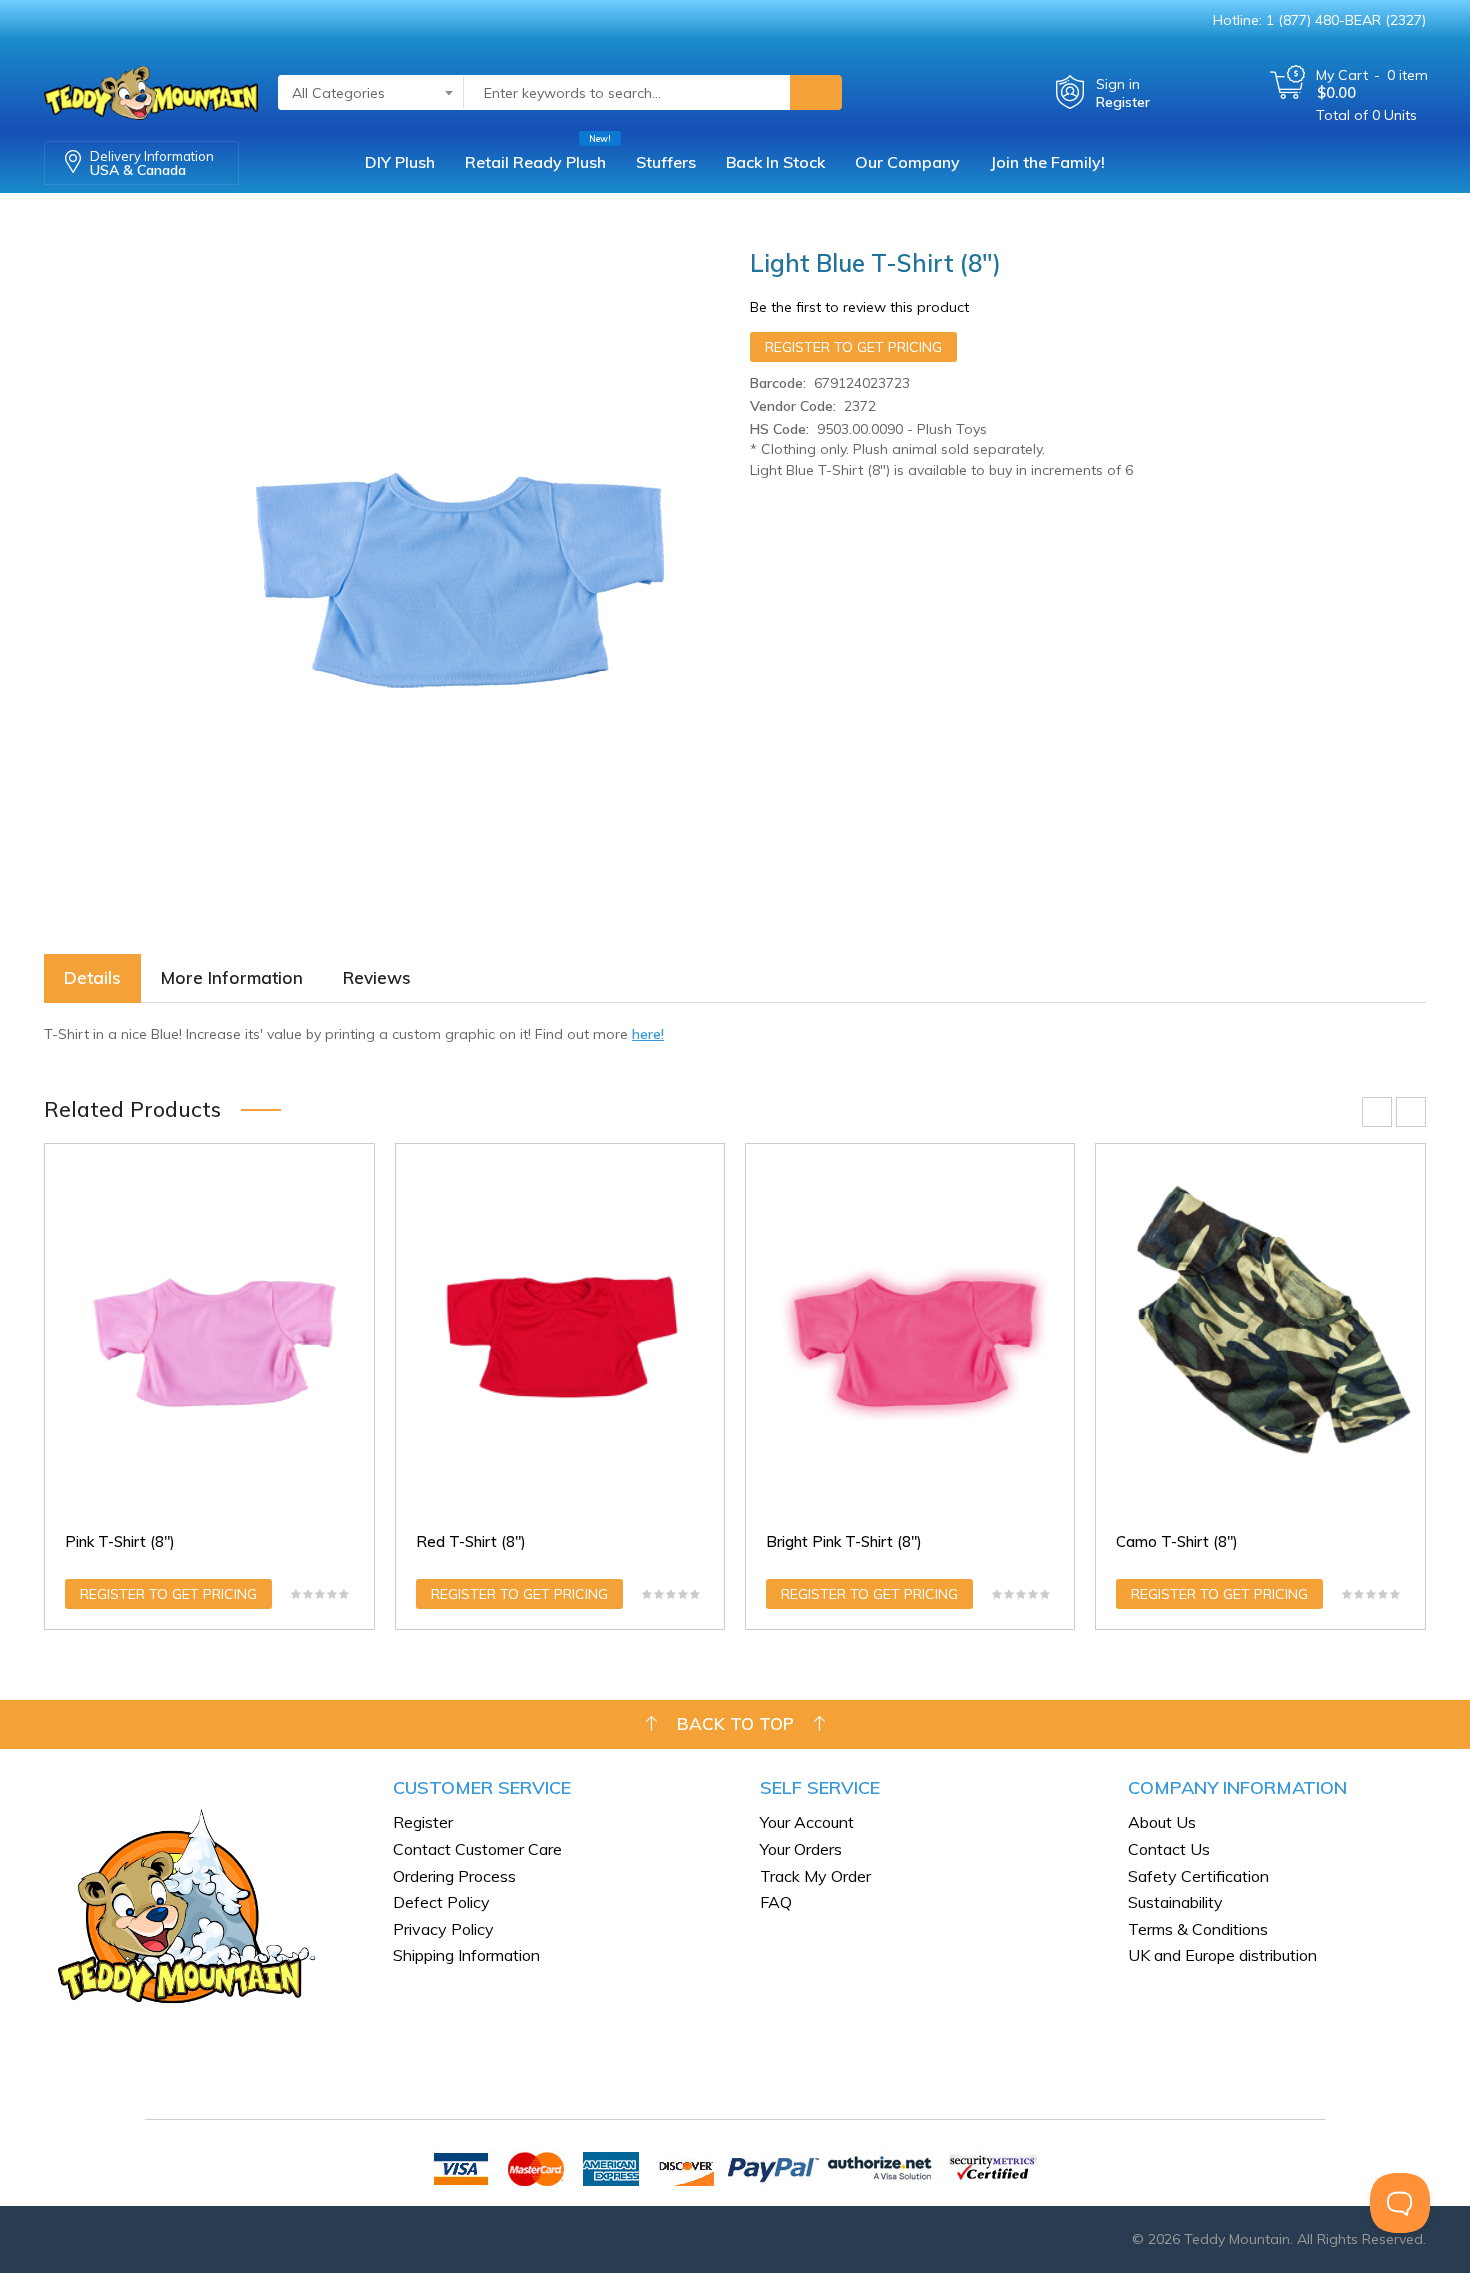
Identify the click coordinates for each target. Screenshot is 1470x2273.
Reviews (377, 977)
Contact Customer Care (477, 1849)
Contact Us (1169, 1849)
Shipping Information (466, 1955)
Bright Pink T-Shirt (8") (844, 1541)
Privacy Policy (443, 1929)
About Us (1162, 1822)
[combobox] (627, 92)
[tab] (92, 978)
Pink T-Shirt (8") (120, 1541)
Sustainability (1175, 1902)
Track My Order (815, 1876)
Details (92, 977)
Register (1123, 102)
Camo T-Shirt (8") (1177, 1541)
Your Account (807, 1822)
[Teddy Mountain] (151, 86)
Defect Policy (441, 1902)
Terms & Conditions (1198, 1929)
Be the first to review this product (859, 307)
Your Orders (801, 1849)
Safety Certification (1198, 1876)
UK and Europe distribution (1222, 1955)
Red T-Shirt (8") (471, 1541)
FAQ (776, 1902)
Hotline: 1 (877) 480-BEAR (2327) (1319, 20)
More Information (232, 977)
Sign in (1118, 84)
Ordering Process (454, 1876)
